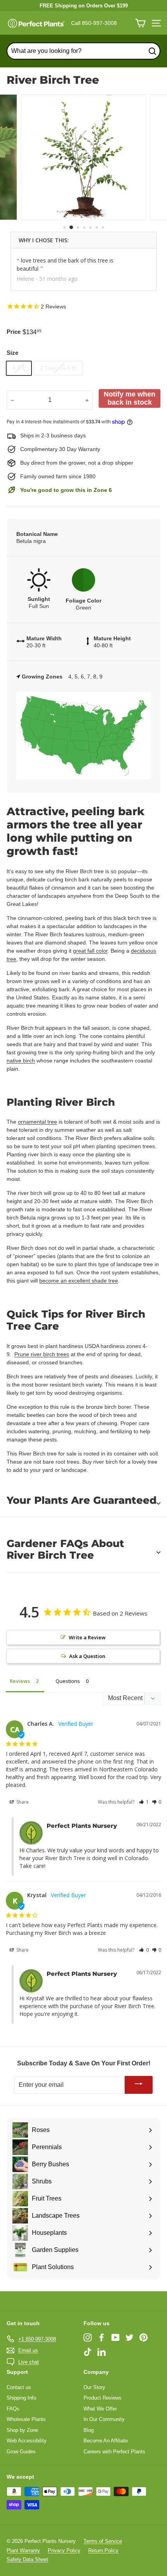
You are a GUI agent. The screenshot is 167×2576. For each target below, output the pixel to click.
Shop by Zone (22, 2430)
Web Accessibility (27, 2441)
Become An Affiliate (106, 2441)
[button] (144, 1802)
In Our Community (104, 2419)
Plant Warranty (23, 2550)
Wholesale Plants (26, 2419)
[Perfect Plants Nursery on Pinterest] (144, 2337)
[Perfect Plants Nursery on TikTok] (88, 2351)
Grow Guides (21, 2452)
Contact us (19, 2387)
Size (12, 353)
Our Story (94, 2387)
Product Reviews (103, 2398)
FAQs (13, 2409)
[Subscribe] (139, 2085)
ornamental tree (37, 1122)
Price (14, 332)
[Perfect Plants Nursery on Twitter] (130, 2337)
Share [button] (22, 1802)
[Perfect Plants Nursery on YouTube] (116, 2337)
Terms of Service (103, 2541)
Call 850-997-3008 (94, 23)
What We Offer (100, 2409)
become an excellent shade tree (79, 1281)
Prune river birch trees (42, 1354)
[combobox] (83, 51)
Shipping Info (21, 2398)
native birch (21, 1061)
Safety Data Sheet (27, 2559)
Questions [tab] (68, 1681)
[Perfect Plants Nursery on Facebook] (102, 2337)
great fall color (90, 951)
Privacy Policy (64, 2550)
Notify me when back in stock (130, 398)
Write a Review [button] (87, 1637)
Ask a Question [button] (87, 1656)
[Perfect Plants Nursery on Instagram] (88, 2337)
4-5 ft (19, 368)
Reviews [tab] (20, 1681)
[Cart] (140, 23)
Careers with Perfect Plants (114, 2452)
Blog (89, 2430)
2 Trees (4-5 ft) (58, 368)
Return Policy (103, 2550)
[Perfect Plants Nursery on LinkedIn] (102, 2351)
